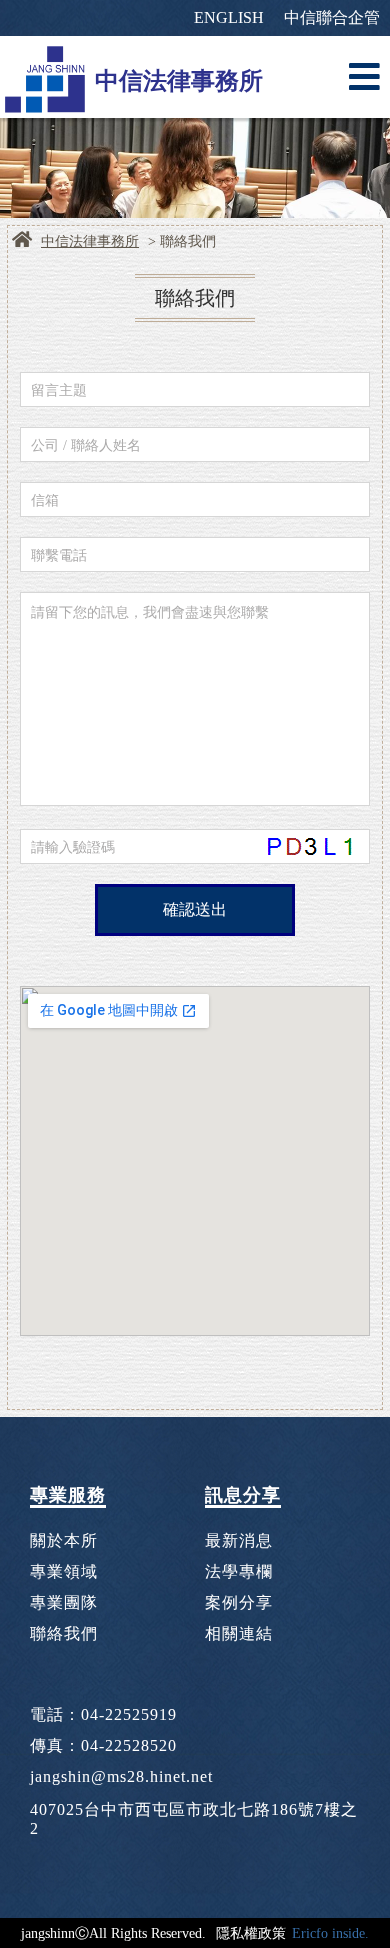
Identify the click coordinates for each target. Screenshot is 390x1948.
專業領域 (64, 1571)
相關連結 (239, 1633)
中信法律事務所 (90, 241)
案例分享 (239, 1602)
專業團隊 (64, 1602)
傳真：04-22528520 (103, 1745)
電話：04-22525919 (103, 1714)
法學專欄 (239, 1571)
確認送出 (195, 909)
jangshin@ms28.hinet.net (121, 1776)
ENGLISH (229, 17)
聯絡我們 (64, 1633)
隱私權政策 (251, 1933)
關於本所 (64, 1540)
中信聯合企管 (332, 17)
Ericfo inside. (330, 1933)
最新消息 (239, 1540)
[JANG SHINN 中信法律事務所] (45, 77)
